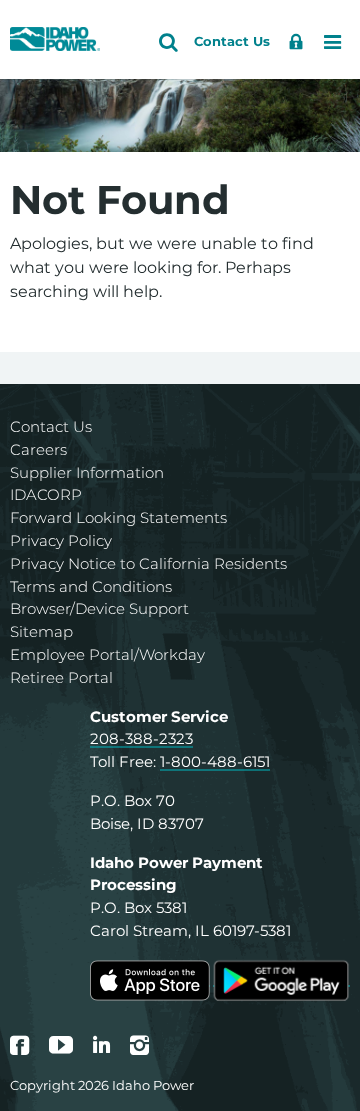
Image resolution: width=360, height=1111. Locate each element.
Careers (38, 449)
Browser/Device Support (99, 608)
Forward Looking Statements (118, 517)
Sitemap (41, 631)
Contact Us (51, 426)
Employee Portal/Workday (107, 654)
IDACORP (46, 494)
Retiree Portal (61, 677)
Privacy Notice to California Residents (148, 563)
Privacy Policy (61, 540)
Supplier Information (87, 472)
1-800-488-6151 (215, 761)
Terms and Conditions (91, 586)
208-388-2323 (141, 738)
